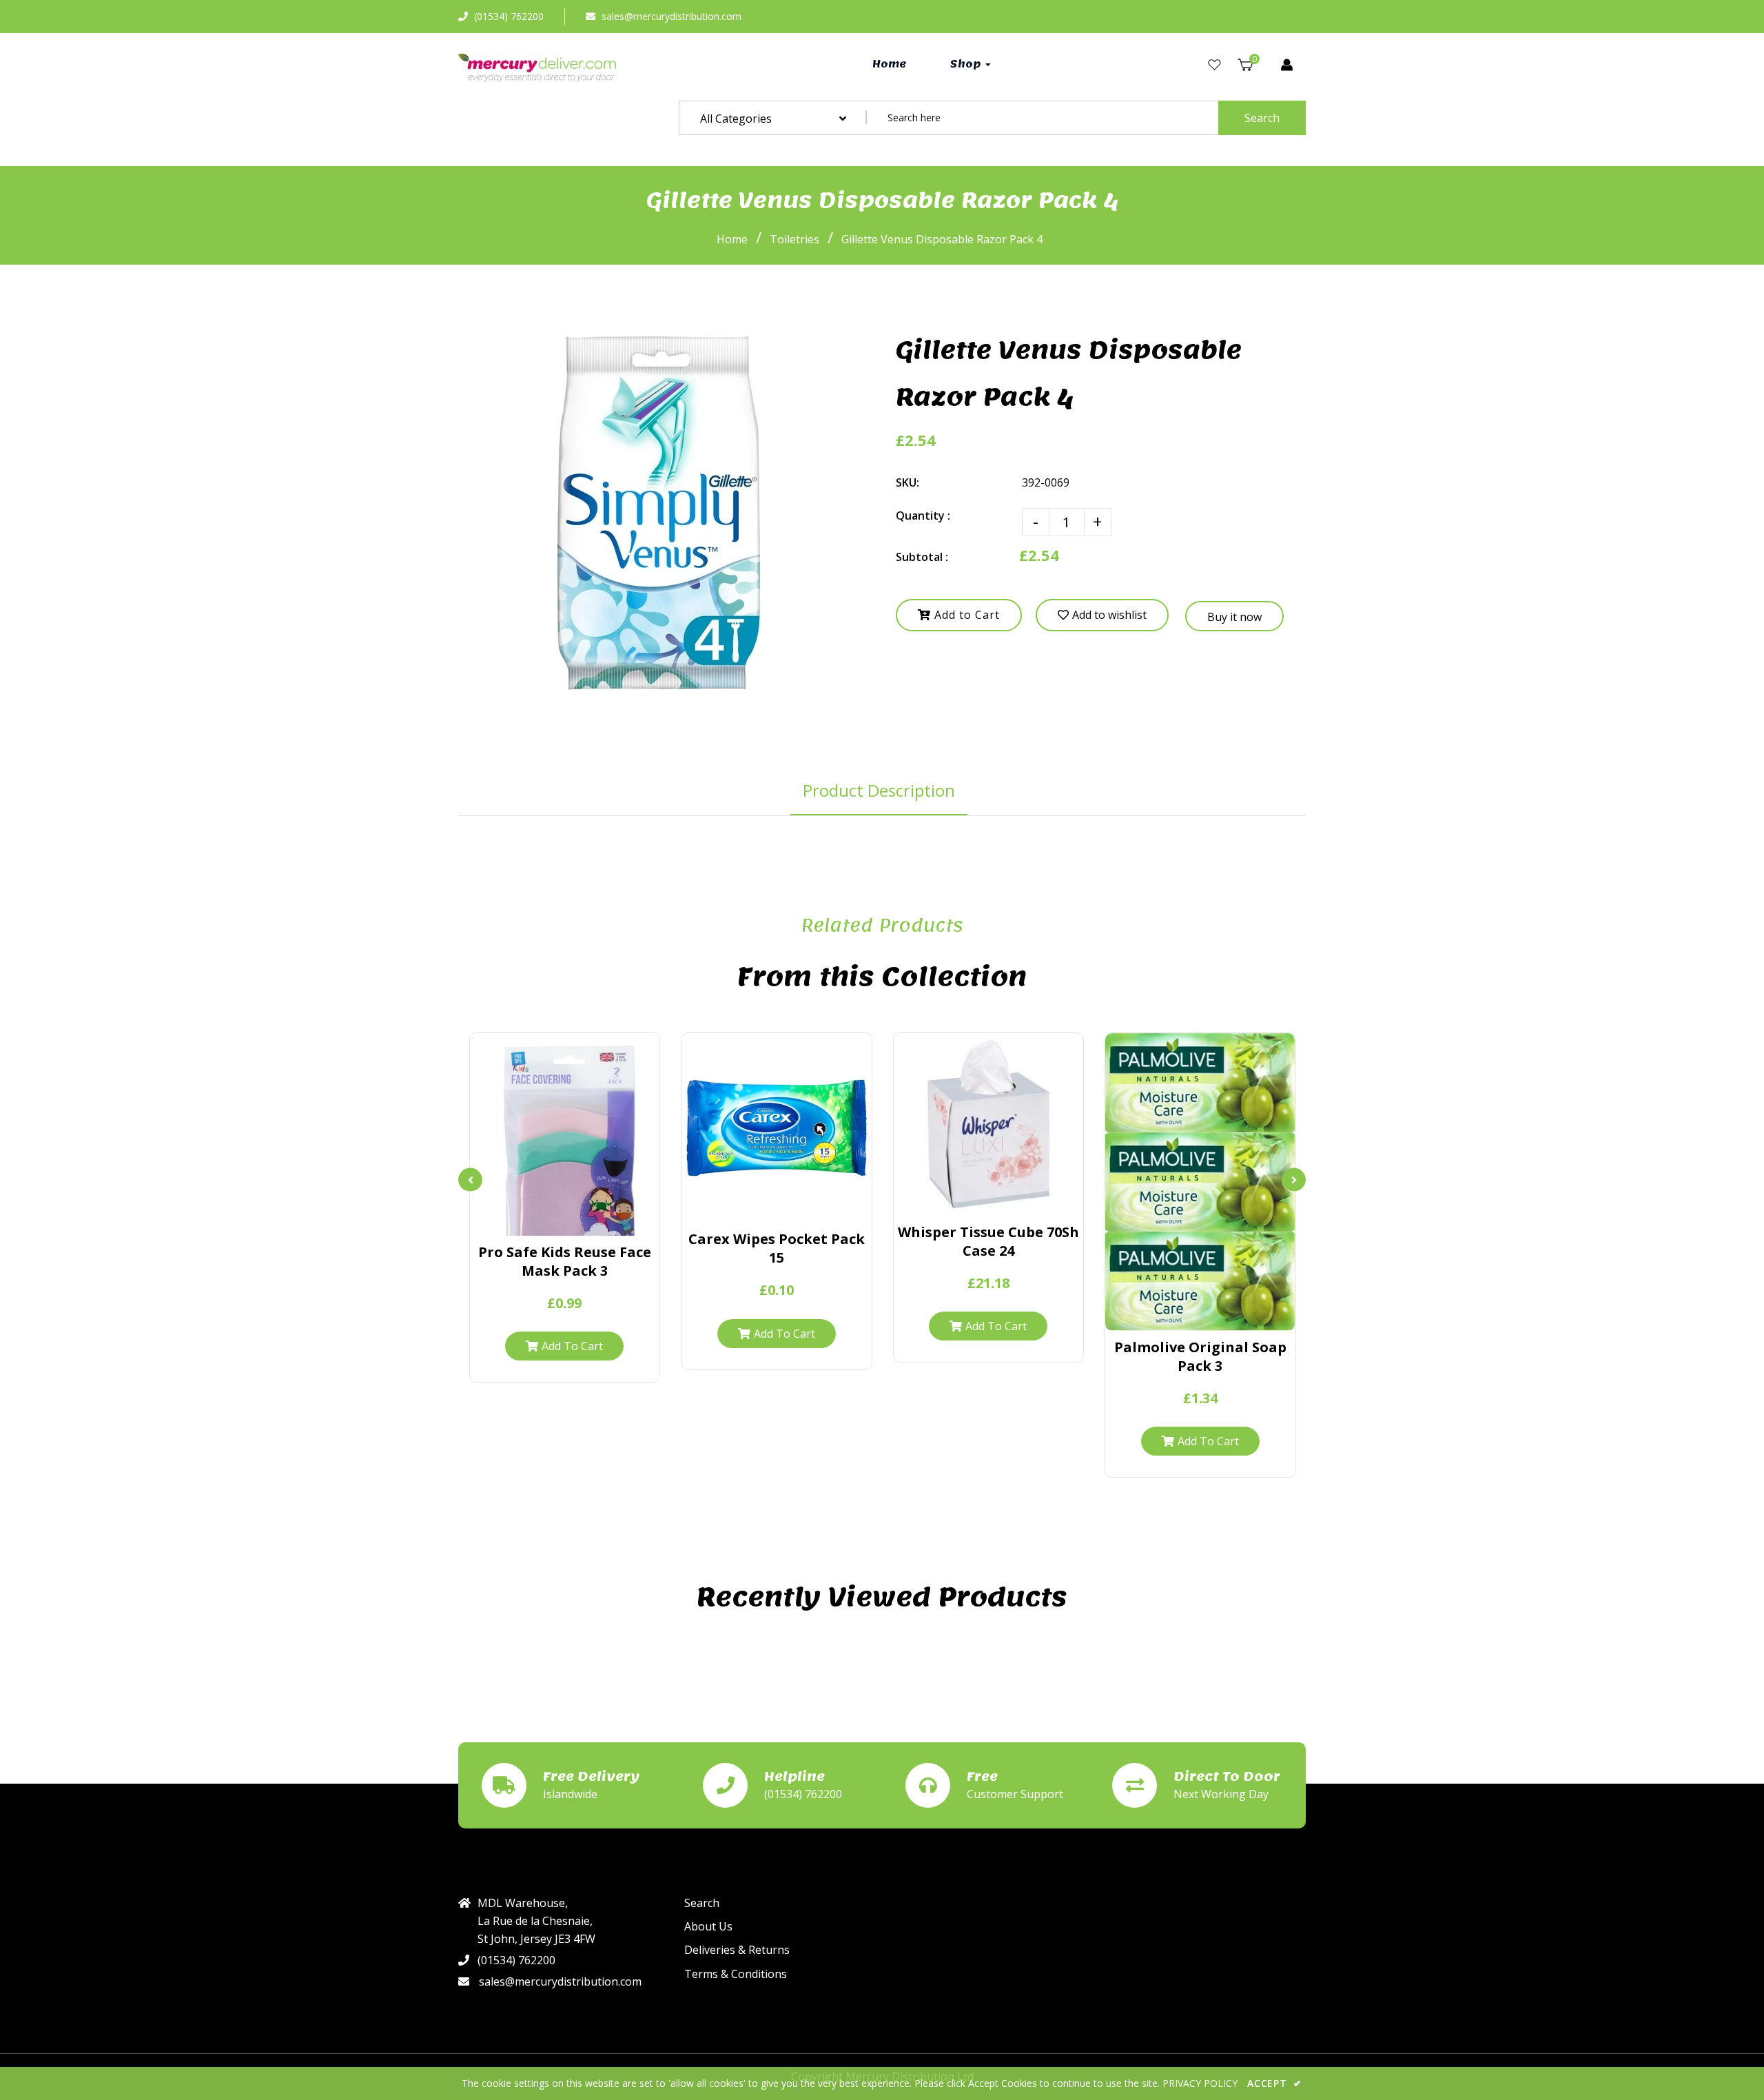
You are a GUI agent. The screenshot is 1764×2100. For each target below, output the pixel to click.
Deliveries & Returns (737, 1950)
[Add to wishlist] (592, 1220)
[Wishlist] (1214, 65)
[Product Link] (565, 1220)
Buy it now (1234, 617)
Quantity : (923, 516)
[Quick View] (538, 1220)
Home (732, 239)
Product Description (879, 790)
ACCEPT (1275, 2083)
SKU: (907, 482)
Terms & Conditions (736, 1974)
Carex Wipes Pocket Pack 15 (777, 1248)
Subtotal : (922, 557)
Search (1262, 118)
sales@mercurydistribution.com (671, 16)
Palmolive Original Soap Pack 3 (1200, 1356)
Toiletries (794, 239)
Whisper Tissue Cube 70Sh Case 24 (988, 1241)
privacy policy (1200, 2083)
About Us (708, 1926)
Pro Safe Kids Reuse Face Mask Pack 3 (565, 1261)
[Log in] (1287, 65)
